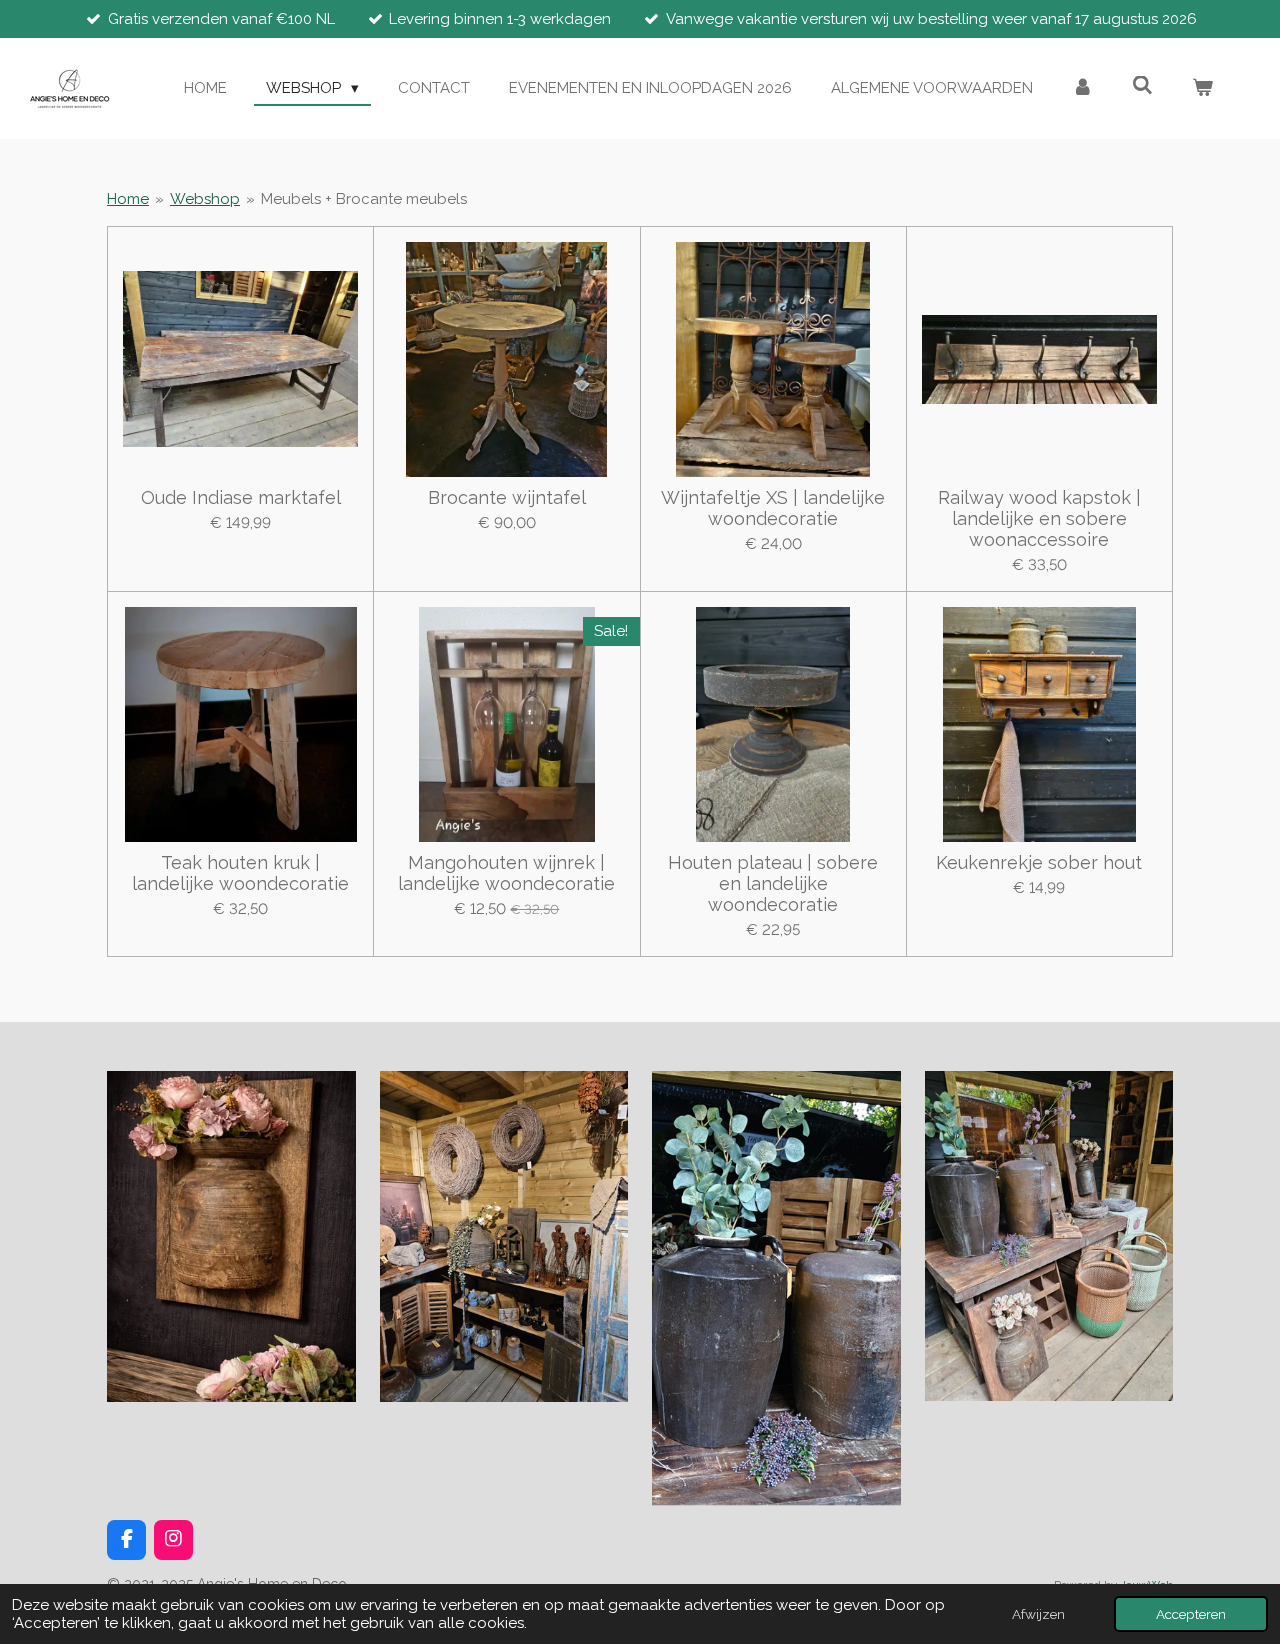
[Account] (1082, 88)
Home (128, 199)
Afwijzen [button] (1038, 1614)
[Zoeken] (1142, 86)
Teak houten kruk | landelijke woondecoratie (240, 873)
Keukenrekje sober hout (1039, 862)
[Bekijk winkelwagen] (1202, 88)
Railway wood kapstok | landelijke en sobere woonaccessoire (1039, 518)
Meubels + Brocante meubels (364, 199)
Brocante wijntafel (507, 497)
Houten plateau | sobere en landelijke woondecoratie (773, 883)
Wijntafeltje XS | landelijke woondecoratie (773, 508)
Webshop (205, 199)
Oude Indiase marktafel (241, 497)
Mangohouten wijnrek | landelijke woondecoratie (506, 873)
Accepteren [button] (1191, 1614)
